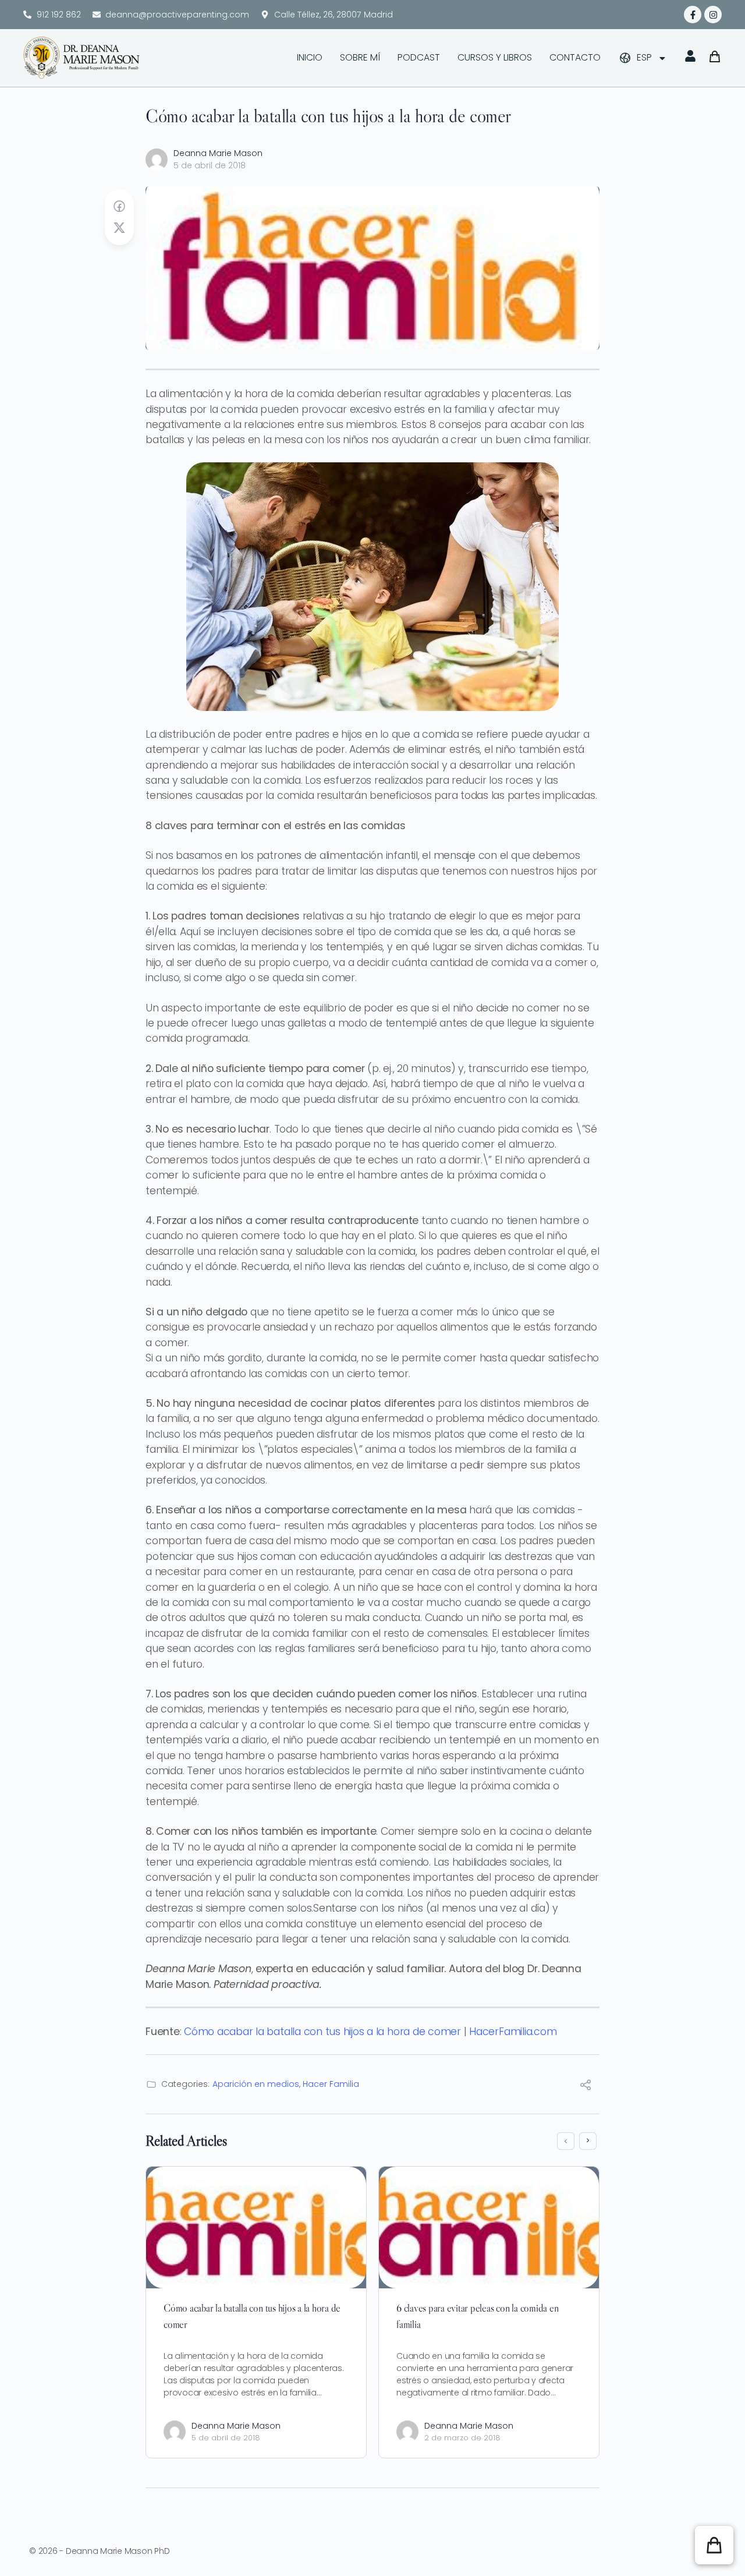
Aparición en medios (256, 2084)
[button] (714, 2545)
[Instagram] (713, 15)
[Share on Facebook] (119, 207)
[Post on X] (119, 228)
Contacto (575, 57)
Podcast (419, 57)
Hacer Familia (331, 2084)
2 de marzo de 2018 (462, 2438)
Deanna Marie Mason (218, 153)
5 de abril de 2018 (210, 165)
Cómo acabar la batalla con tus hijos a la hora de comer (322, 2032)
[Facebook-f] (693, 15)
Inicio (310, 57)
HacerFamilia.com (513, 2032)
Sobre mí (360, 57)
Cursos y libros (495, 57)
